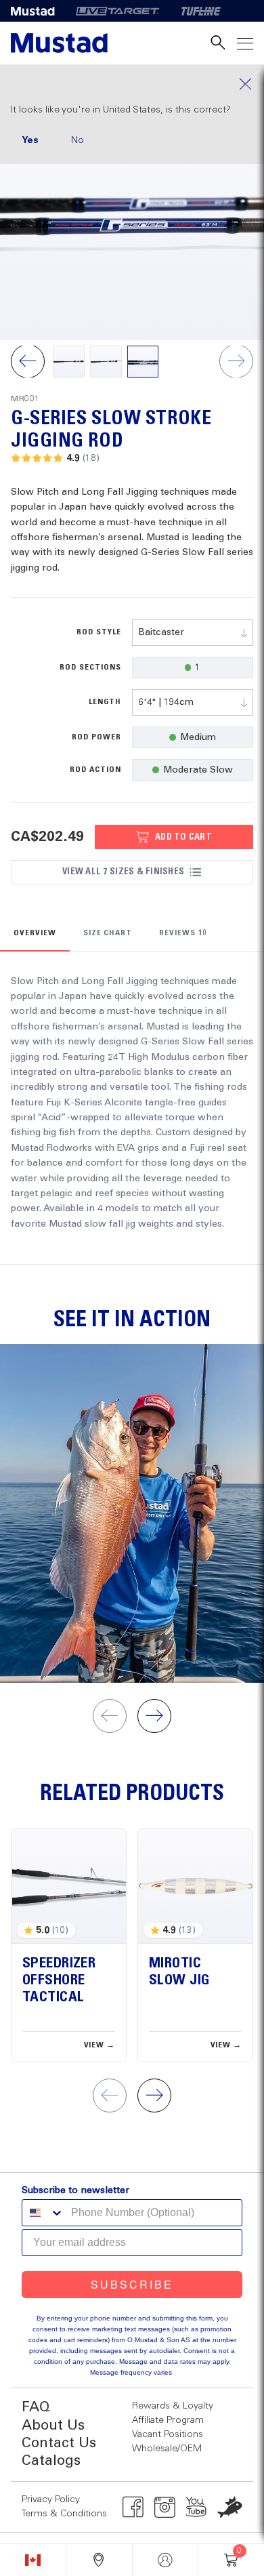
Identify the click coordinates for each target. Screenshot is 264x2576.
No (78, 140)
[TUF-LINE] (201, 11)
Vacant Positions (168, 2434)
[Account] (166, 2560)
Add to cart (183, 837)
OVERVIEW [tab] (35, 933)
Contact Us (59, 2444)
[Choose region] (33, 2560)
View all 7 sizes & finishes (123, 872)
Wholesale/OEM (167, 2449)
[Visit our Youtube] (197, 2507)
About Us (53, 2426)
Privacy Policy (51, 2499)
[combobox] (193, 633)
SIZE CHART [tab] (108, 933)
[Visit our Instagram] (165, 2507)
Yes (30, 140)
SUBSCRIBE (132, 2284)
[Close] (132, 84)
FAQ (36, 2408)
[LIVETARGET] (117, 11)
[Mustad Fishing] (38, 11)
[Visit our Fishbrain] (230, 2507)
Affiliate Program (168, 2420)
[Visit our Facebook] (133, 2507)
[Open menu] (245, 43)
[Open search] (218, 43)
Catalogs (51, 2461)
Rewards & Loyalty (173, 2406)
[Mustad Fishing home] (59, 43)
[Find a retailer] (99, 2560)
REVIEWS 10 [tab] (183, 933)
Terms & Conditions (64, 2514)
